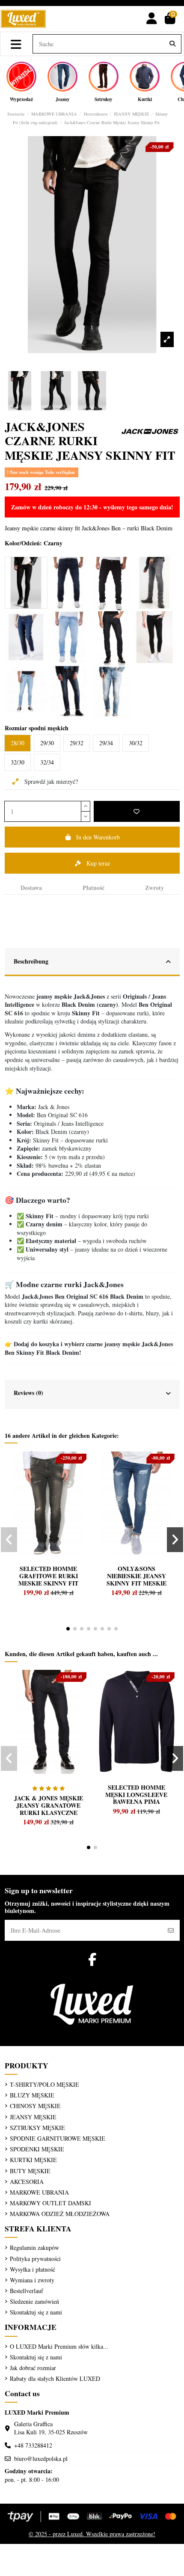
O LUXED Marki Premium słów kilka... (59, 2346)
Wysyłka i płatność (33, 2269)
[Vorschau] (25, 1477)
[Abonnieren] (171, 1930)
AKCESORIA (27, 2182)
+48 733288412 (33, 2445)
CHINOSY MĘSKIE (35, 2106)
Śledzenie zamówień (34, 2301)
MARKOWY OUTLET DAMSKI (50, 2203)
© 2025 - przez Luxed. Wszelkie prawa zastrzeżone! (92, 2534)
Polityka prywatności (35, 2259)
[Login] (152, 19)
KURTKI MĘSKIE (33, 2160)
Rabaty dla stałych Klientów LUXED (55, 2378)
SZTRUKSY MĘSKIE (37, 2128)
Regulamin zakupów (34, 2247)
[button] (68, 1629)
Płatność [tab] (93, 888)
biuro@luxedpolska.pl (41, 2459)
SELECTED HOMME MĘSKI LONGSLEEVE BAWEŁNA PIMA (136, 1795)
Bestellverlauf (27, 2291)
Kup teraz (98, 863)
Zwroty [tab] (154, 888)
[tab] (92, 962)
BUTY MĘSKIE (30, 2171)
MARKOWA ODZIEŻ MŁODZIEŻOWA (60, 2214)
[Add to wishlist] (137, 811)
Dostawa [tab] (31, 888)
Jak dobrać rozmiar (33, 2368)
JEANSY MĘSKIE (33, 2117)
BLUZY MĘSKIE (32, 2095)
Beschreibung (31, 961)
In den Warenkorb (98, 837)
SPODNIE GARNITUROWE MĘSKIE (58, 2138)
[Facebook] (92, 1959)
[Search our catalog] (172, 44)
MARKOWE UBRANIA (39, 2192)
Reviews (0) (28, 1393)
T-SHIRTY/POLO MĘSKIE (45, 2084)
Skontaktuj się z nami (36, 2312)
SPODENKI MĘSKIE (37, 2149)
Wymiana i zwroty (32, 2280)
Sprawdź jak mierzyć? (50, 781)
